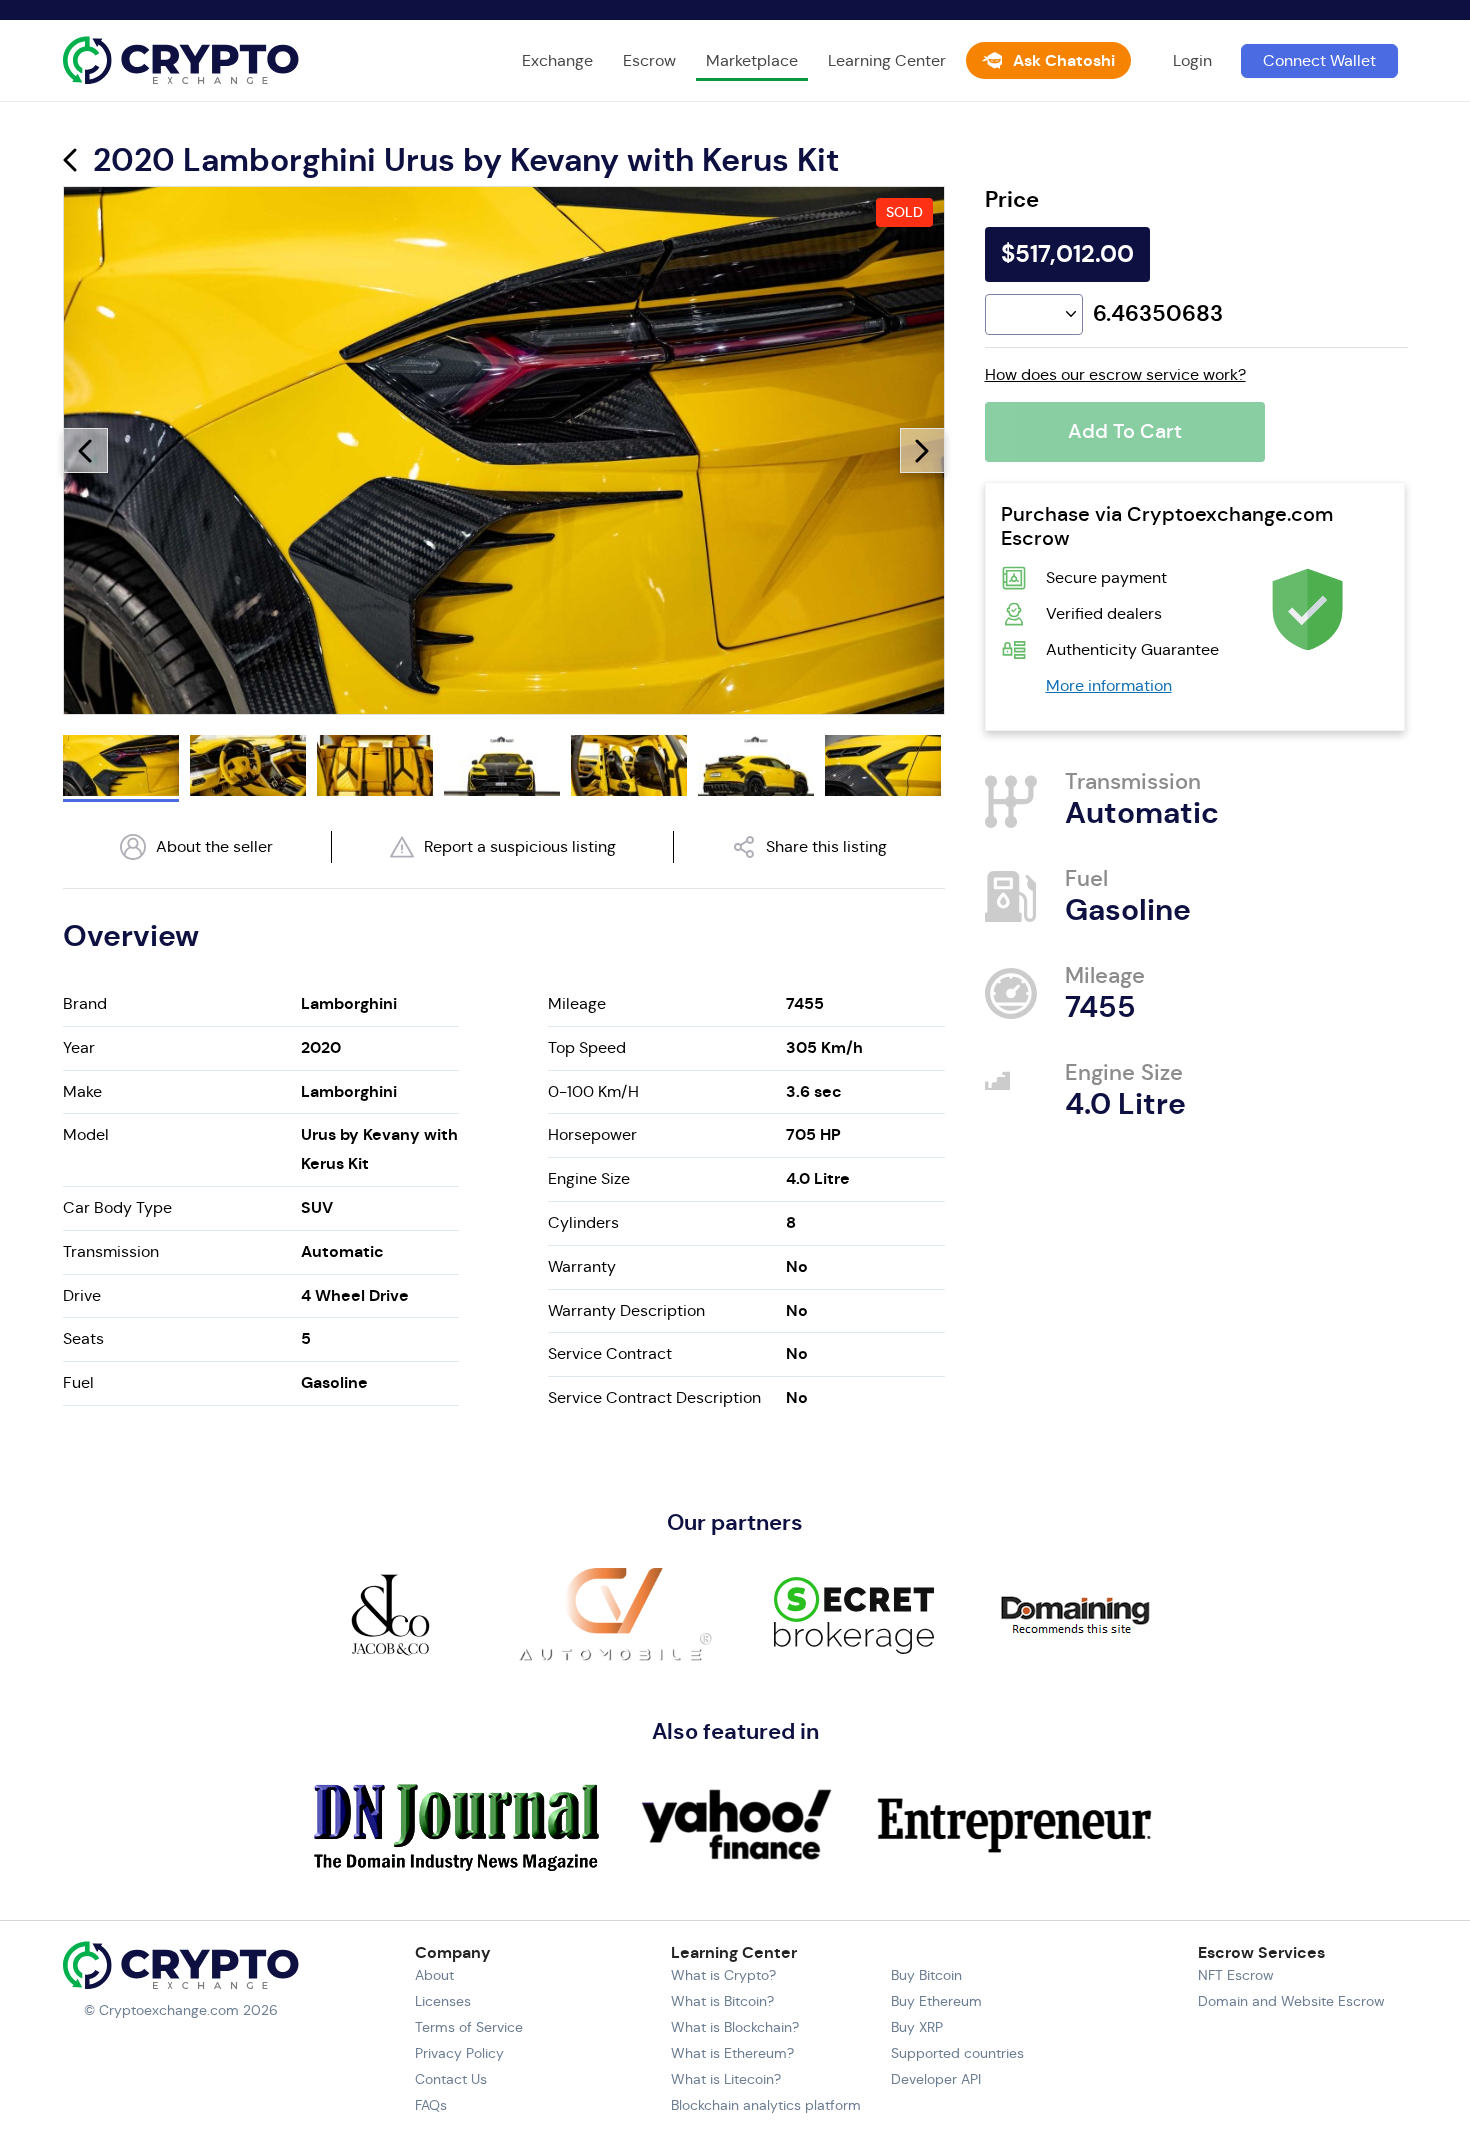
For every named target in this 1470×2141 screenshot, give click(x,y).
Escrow (649, 60)
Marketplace (752, 60)
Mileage (577, 1003)
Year (79, 1047)
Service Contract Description (654, 1397)
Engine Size (589, 1178)
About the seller (214, 846)
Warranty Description (626, 1310)
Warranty (582, 1266)
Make (82, 1091)
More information (1109, 685)
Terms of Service (469, 2027)
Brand (85, 1003)
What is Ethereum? (732, 2053)
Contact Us (451, 2079)
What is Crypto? (723, 1975)
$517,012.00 (1067, 254)
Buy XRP (917, 2027)
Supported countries (957, 2053)
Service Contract (610, 1353)
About (434, 1975)
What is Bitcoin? (722, 2001)
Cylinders (583, 1222)
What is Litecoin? (726, 2079)
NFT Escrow (1236, 1975)
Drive (82, 1295)
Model (86, 1134)
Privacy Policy (459, 2053)
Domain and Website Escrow (1291, 2001)
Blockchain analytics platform (766, 2105)
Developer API (936, 2079)
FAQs (431, 2105)
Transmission (111, 1251)
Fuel (78, 1382)
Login (1192, 60)
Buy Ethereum (936, 2001)
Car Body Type (117, 1207)
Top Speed (587, 1047)
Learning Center (887, 60)
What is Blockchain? (735, 2027)
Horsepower (592, 1134)
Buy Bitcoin (926, 1975)
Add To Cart (1125, 431)
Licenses (443, 2001)
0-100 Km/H (593, 1091)
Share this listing (826, 846)
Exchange (557, 60)
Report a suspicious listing (520, 846)
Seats (83, 1338)
